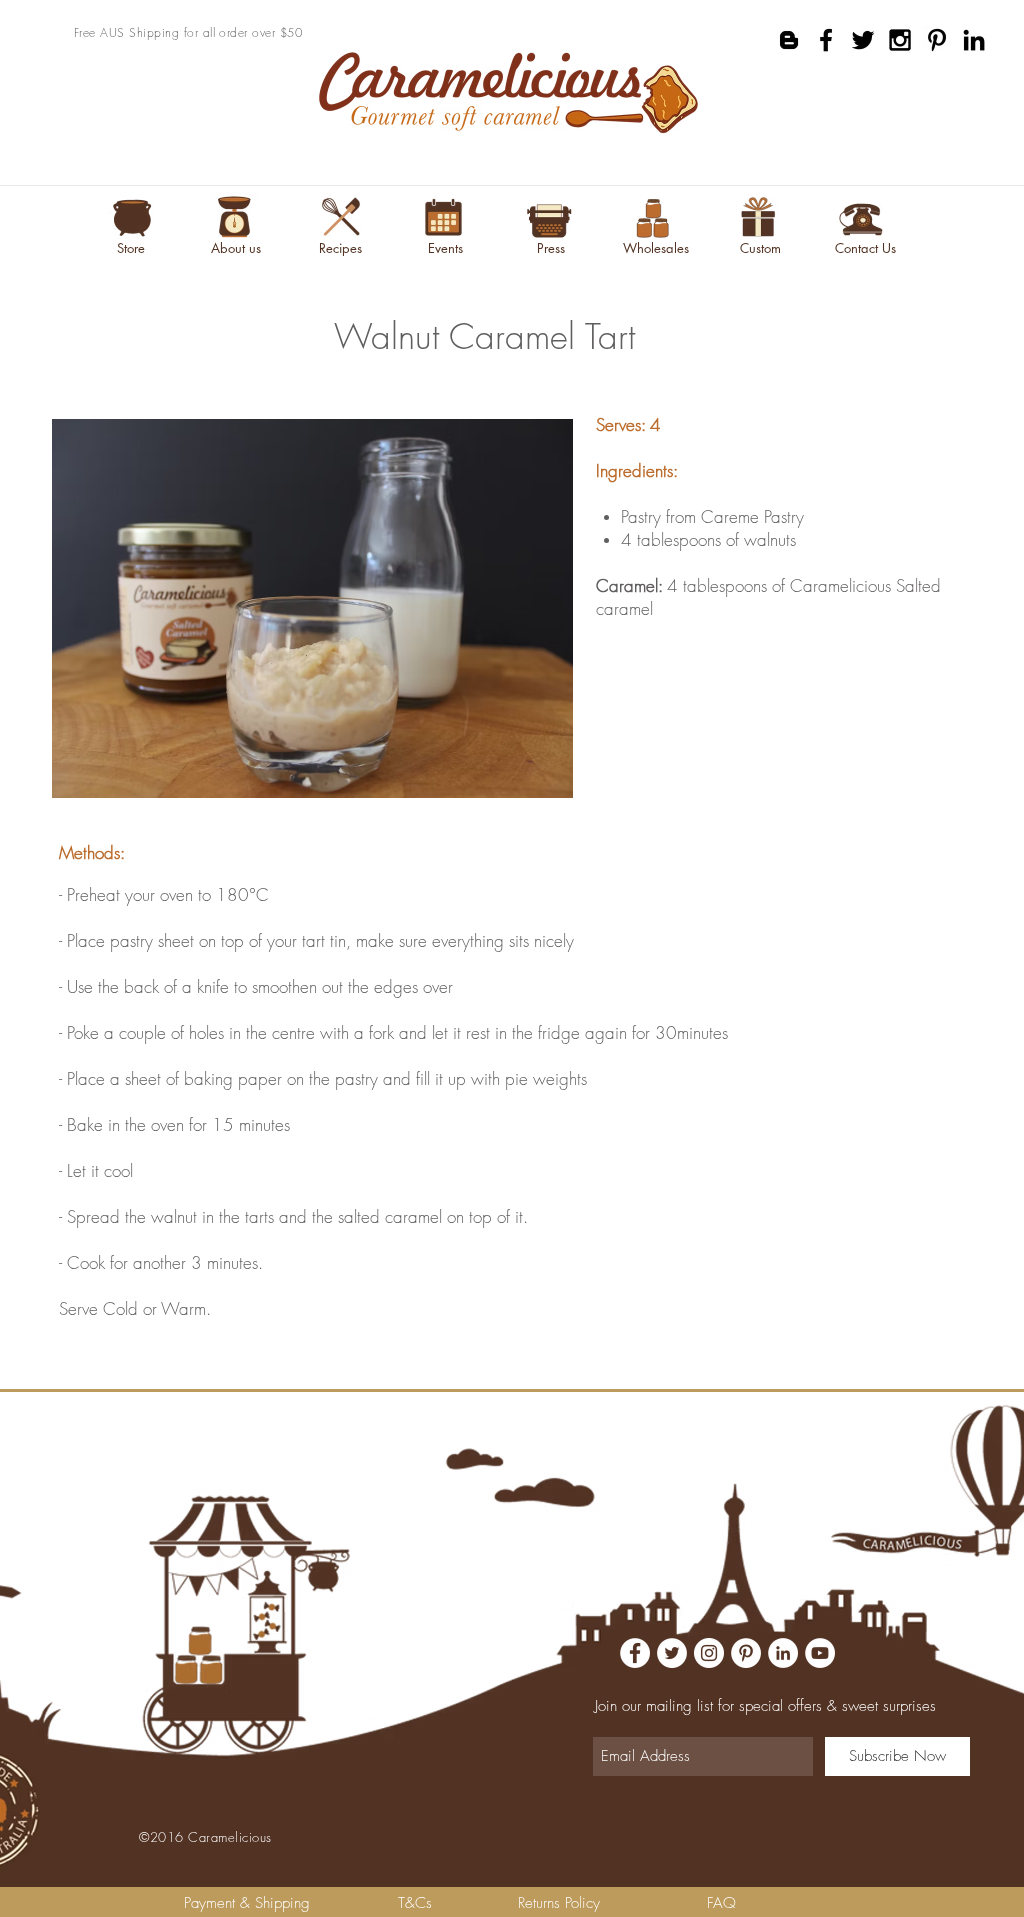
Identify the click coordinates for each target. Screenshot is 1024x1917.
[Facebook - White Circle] (635, 1653)
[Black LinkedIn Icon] (974, 40)
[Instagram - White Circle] (709, 1653)
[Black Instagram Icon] (900, 40)
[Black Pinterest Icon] (937, 40)
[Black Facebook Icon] (826, 40)
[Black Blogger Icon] (789, 40)
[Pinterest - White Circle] (746, 1653)
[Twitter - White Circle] (672, 1653)
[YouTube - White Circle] (820, 1653)
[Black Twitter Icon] (863, 40)
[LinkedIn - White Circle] (783, 1653)
